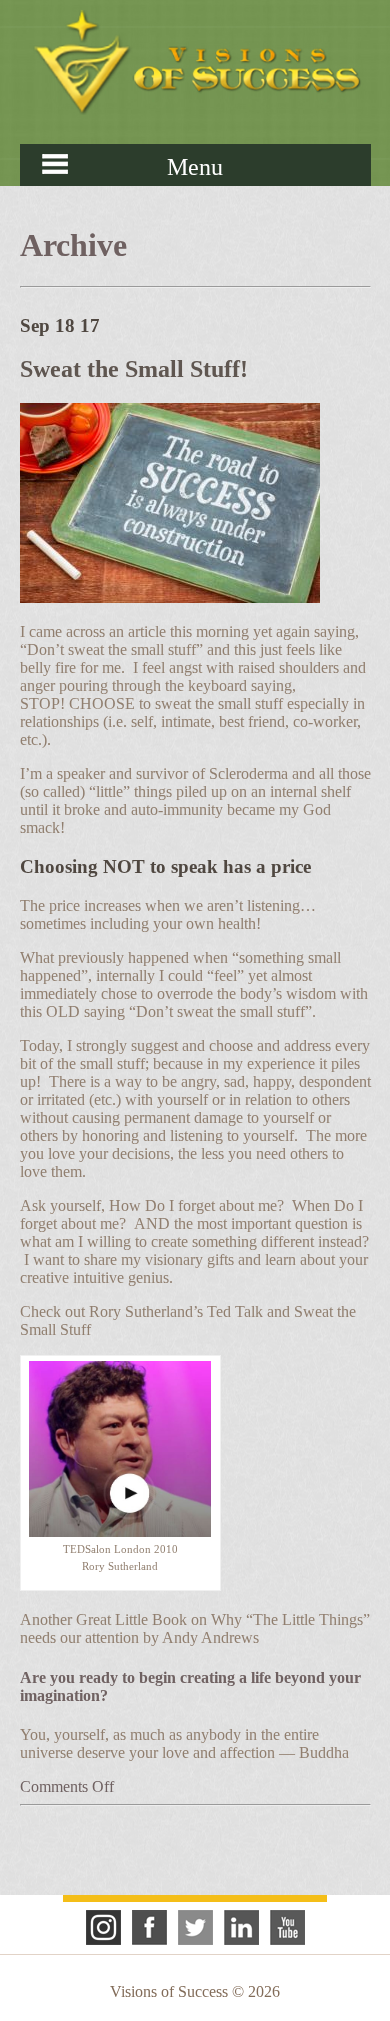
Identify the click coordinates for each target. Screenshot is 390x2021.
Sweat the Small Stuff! (134, 369)
